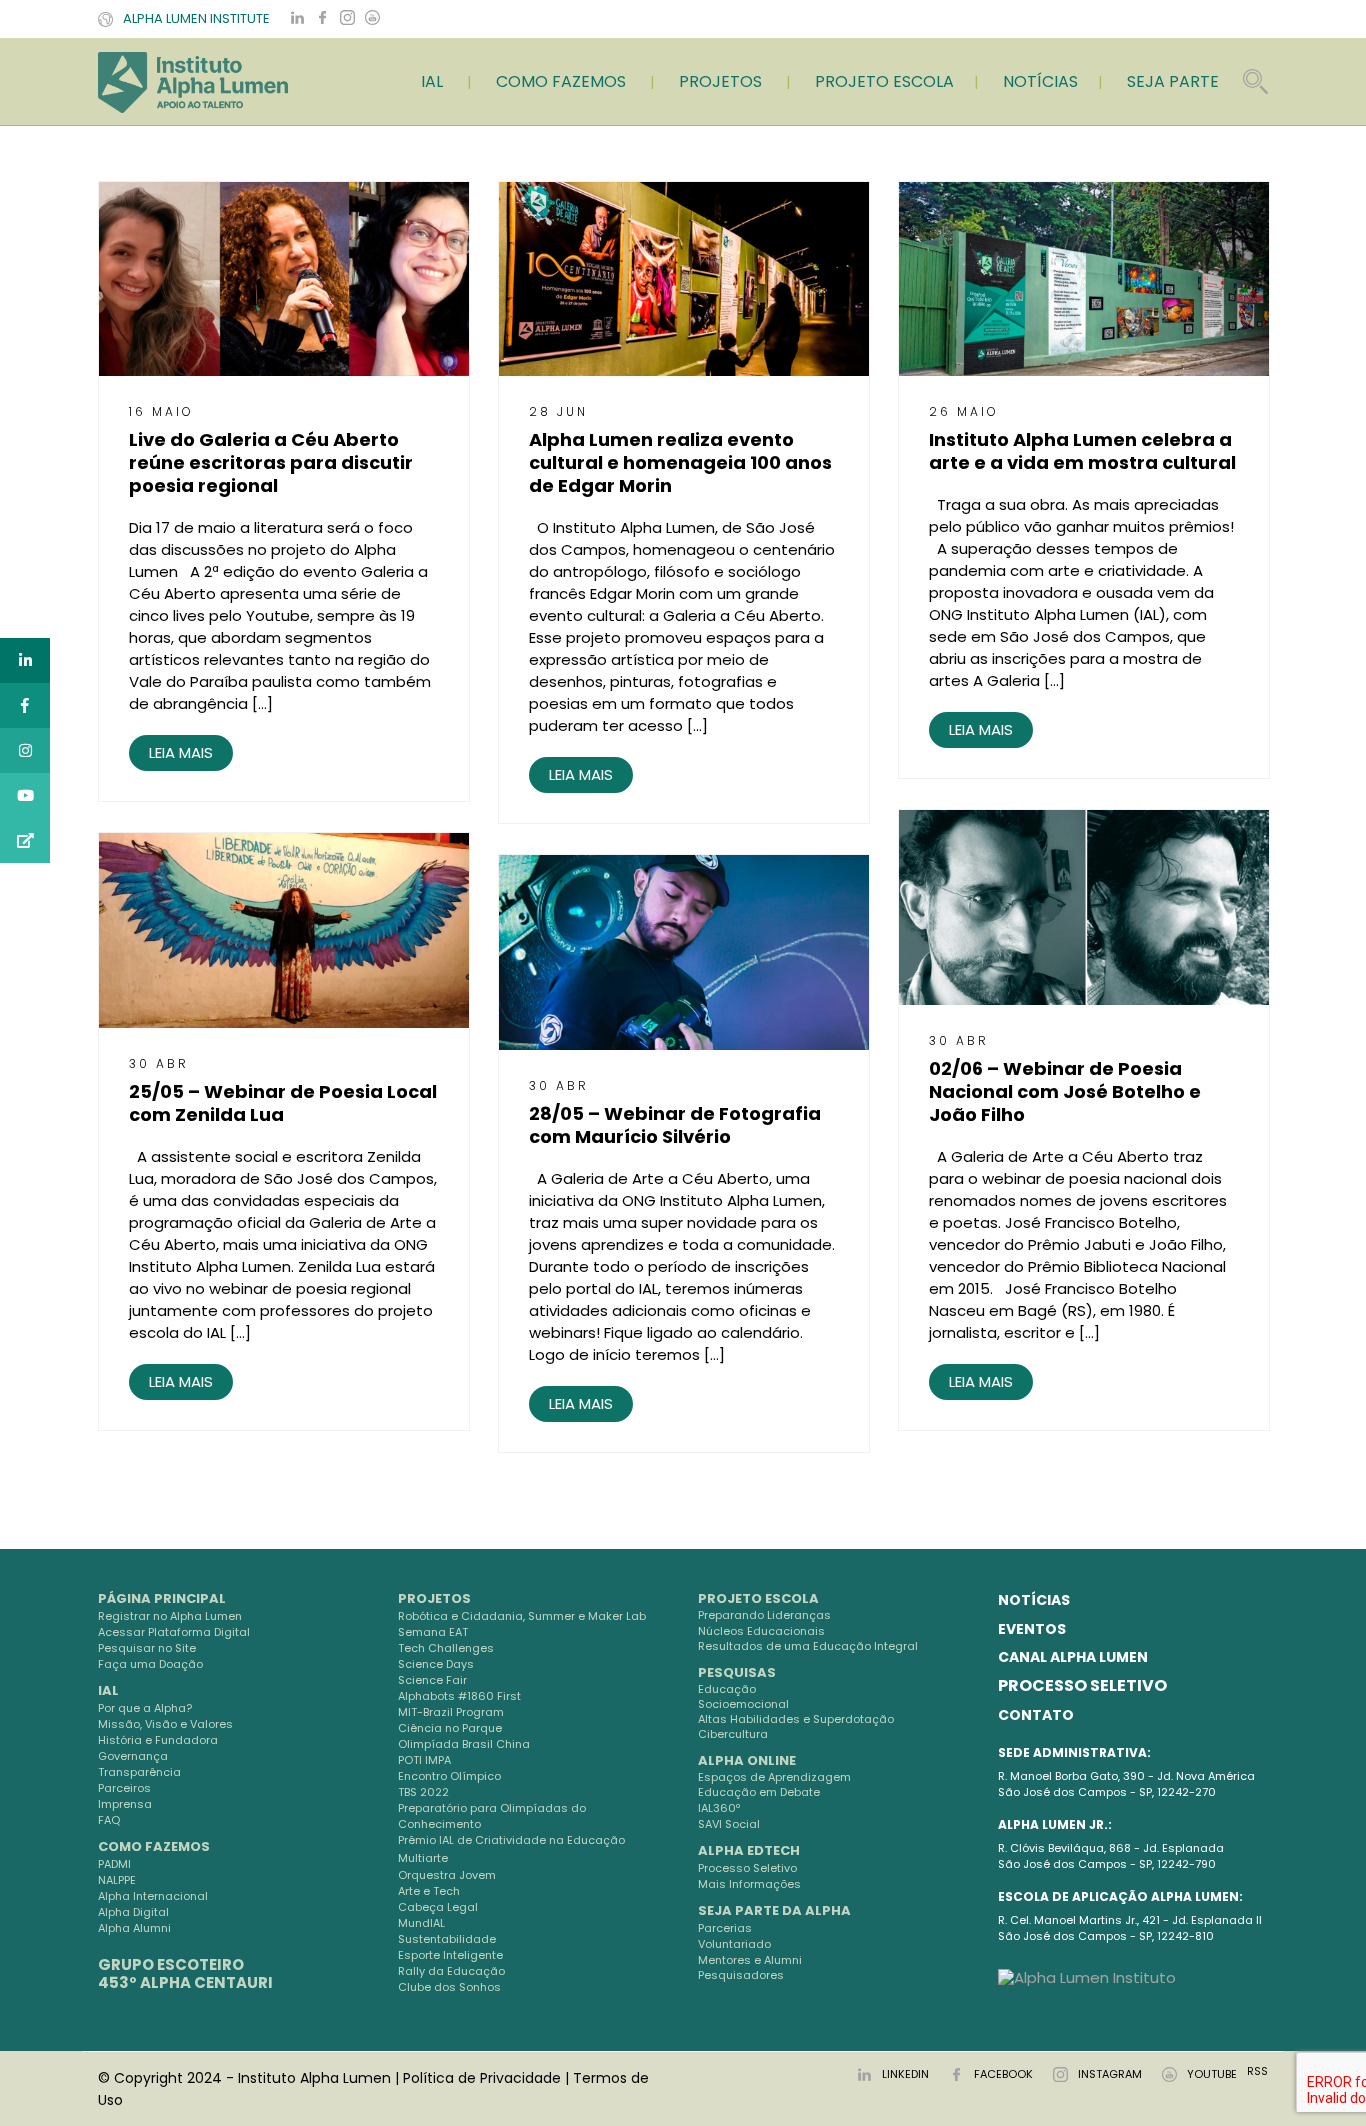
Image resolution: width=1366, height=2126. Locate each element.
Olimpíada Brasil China (464, 1744)
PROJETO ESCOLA (884, 81)
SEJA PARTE (1173, 81)
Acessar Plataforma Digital (174, 1632)
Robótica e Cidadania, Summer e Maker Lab (522, 1616)
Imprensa (125, 1804)
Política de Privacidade (482, 2078)
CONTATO (1036, 1715)
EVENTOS (1032, 1629)
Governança (133, 1756)
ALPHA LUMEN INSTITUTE (196, 18)
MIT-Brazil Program (451, 1712)
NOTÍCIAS (1040, 81)
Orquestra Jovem (447, 1875)
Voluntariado (734, 1944)
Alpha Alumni (134, 1928)
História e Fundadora (158, 1740)
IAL (432, 81)
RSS (1257, 2071)
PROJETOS (720, 81)
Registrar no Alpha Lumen (170, 1616)
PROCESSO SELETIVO (1082, 1685)
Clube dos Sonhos (449, 1987)
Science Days (436, 1664)
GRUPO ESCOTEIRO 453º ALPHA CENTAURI (185, 1973)
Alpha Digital (133, 1912)
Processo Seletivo (747, 1868)
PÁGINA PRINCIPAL (162, 1598)
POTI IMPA (424, 1760)
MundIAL (421, 1923)
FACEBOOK (1003, 2074)
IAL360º (719, 1808)
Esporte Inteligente (450, 1955)
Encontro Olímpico (449, 1776)
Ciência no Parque (450, 1728)
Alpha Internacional (153, 1896)
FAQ (109, 1820)
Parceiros (124, 1788)
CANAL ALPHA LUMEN (1073, 1657)
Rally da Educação (451, 1971)
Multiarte (423, 1858)
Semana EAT (433, 1632)
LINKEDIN (905, 2074)
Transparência (139, 1772)
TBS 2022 (423, 1792)
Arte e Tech (429, 1891)
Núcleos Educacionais (761, 1631)
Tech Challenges (446, 1648)
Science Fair (432, 1680)
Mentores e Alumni (750, 1960)
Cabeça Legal (438, 1907)
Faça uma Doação (150, 1664)
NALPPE (117, 1880)
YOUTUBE (1212, 2074)
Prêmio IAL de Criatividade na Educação (511, 1840)
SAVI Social (729, 1824)
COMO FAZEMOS (561, 81)
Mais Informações (749, 1884)
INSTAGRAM (1110, 2074)
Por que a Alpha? (145, 1708)
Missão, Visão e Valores (165, 1724)
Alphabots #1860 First (459, 1696)
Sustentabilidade (447, 1939)
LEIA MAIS (181, 752)
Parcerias (725, 1928)
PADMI (114, 1864)
